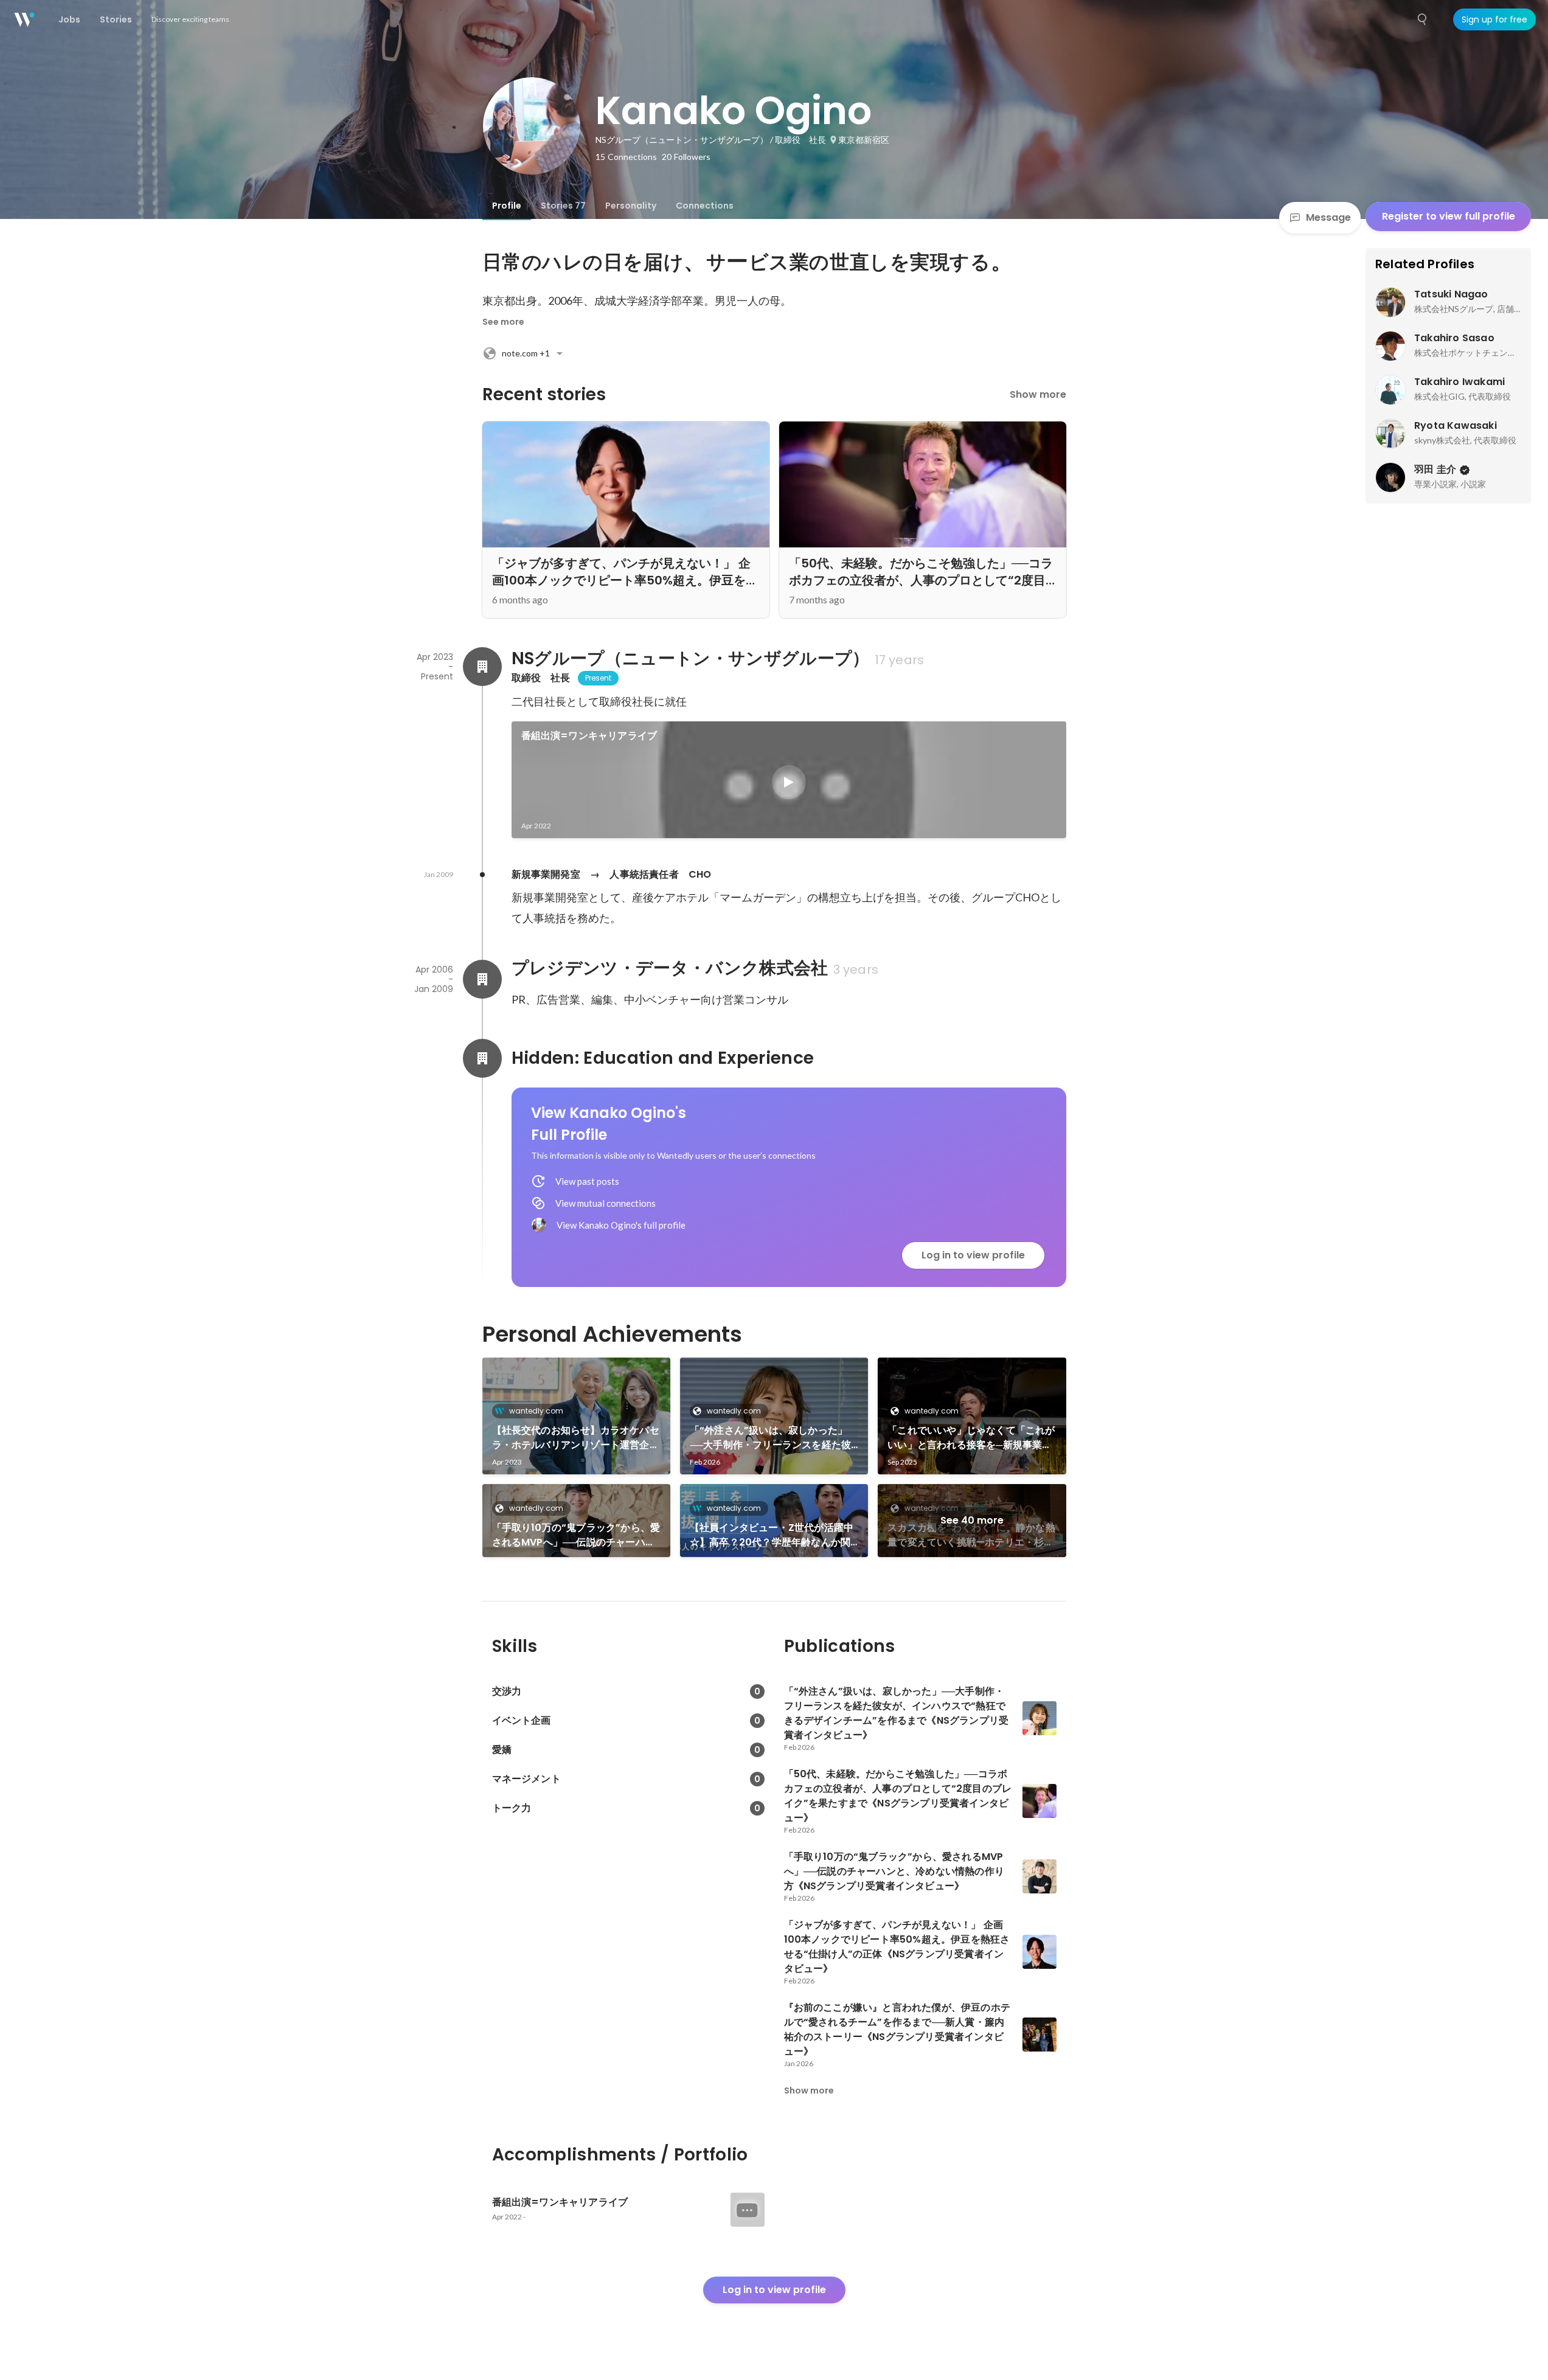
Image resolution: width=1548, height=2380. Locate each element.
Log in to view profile (973, 1255)
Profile (507, 206)
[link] (789, 780)
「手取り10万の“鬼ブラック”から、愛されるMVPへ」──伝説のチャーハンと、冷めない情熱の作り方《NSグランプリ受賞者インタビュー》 (576, 1535)
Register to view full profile (1449, 216)
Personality (631, 206)
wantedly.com (536, 1411)
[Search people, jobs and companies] (1423, 19)
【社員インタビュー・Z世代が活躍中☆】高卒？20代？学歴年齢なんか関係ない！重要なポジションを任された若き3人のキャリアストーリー (773, 1535)
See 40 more (972, 1520)
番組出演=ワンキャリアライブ (589, 736)
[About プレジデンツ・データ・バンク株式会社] (482, 979)
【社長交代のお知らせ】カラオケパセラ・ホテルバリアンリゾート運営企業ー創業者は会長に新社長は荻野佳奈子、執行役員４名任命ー (576, 1438)
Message (1328, 217)
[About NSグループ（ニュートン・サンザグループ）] (482, 667)
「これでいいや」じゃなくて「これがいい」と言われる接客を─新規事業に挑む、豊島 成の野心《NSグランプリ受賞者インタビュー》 (971, 1438)
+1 (526, 353)
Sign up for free (1494, 19)
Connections (705, 206)
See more (503, 322)
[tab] (507, 206)
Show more (1038, 394)
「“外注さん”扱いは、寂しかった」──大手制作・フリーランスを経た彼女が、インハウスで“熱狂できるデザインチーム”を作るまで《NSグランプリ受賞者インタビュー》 (773, 1438)
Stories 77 (563, 206)
